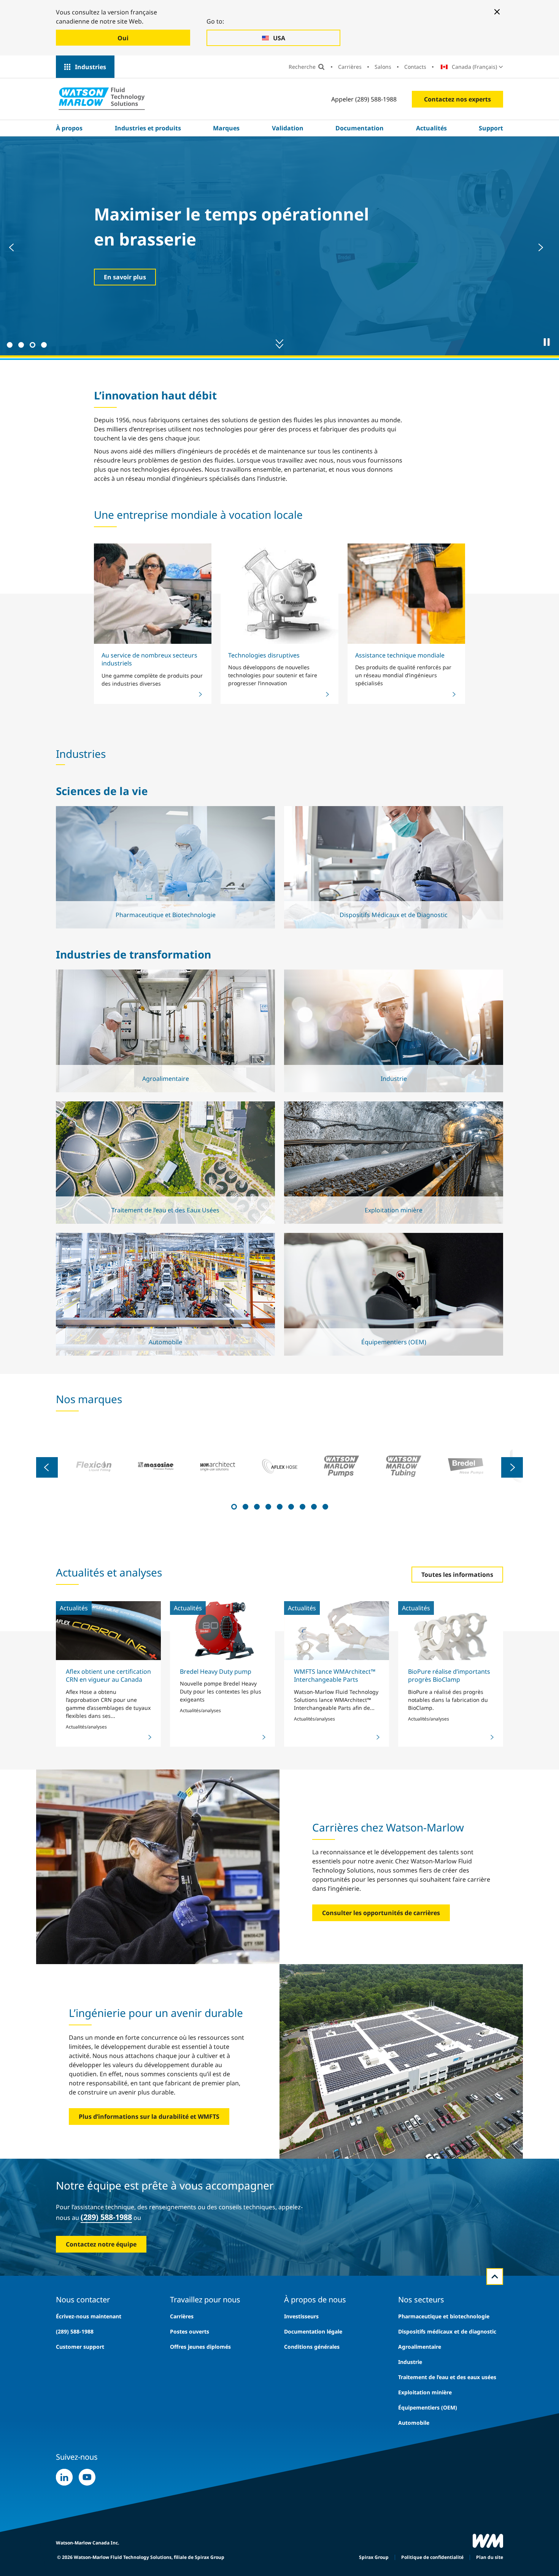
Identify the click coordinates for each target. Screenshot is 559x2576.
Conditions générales (312, 2347)
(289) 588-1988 (106, 2217)
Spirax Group (374, 2557)
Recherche (302, 67)
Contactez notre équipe (101, 2244)
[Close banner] (497, 12)
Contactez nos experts (457, 99)
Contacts (415, 67)
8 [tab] (313, 1506)
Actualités (431, 128)
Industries (91, 67)
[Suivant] (544, 247)
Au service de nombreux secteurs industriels (149, 659)
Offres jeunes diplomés (200, 2347)
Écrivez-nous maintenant (89, 2316)
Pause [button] (547, 342)
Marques (226, 128)
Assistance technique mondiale (400, 655)
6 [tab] (290, 1506)
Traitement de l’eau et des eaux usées (447, 2377)
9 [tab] (324, 1506)
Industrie (410, 2362)
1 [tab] (9, 344)
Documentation (360, 128)
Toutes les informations (457, 1575)
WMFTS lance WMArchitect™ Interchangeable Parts (335, 1675)
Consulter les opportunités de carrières (381, 1913)
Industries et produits (148, 128)
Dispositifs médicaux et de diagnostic (447, 2331)
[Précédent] (15, 247)
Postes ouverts (190, 2331)
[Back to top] (495, 2277)
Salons (383, 67)
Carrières (350, 67)
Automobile (414, 2423)
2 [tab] (20, 344)
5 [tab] (279, 1506)
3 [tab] (32, 344)
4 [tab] (43, 344)
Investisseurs (301, 2316)
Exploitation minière (425, 2392)
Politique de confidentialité (432, 2557)
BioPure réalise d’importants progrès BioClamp (449, 1675)
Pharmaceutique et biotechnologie (444, 2316)
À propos (69, 128)
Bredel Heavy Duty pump (216, 1671)
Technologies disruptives (264, 655)
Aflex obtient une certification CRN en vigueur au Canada (108, 1675)
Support (491, 128)
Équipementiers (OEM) (428, 2407)
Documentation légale (313, 2331)
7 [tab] (302, 1506)
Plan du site (490, 2557)
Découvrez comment (135, 277)
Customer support (80, 2347)
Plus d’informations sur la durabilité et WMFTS (149, 2117)
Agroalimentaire (420, 2347)
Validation (288, 128)
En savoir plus (164, 890)
